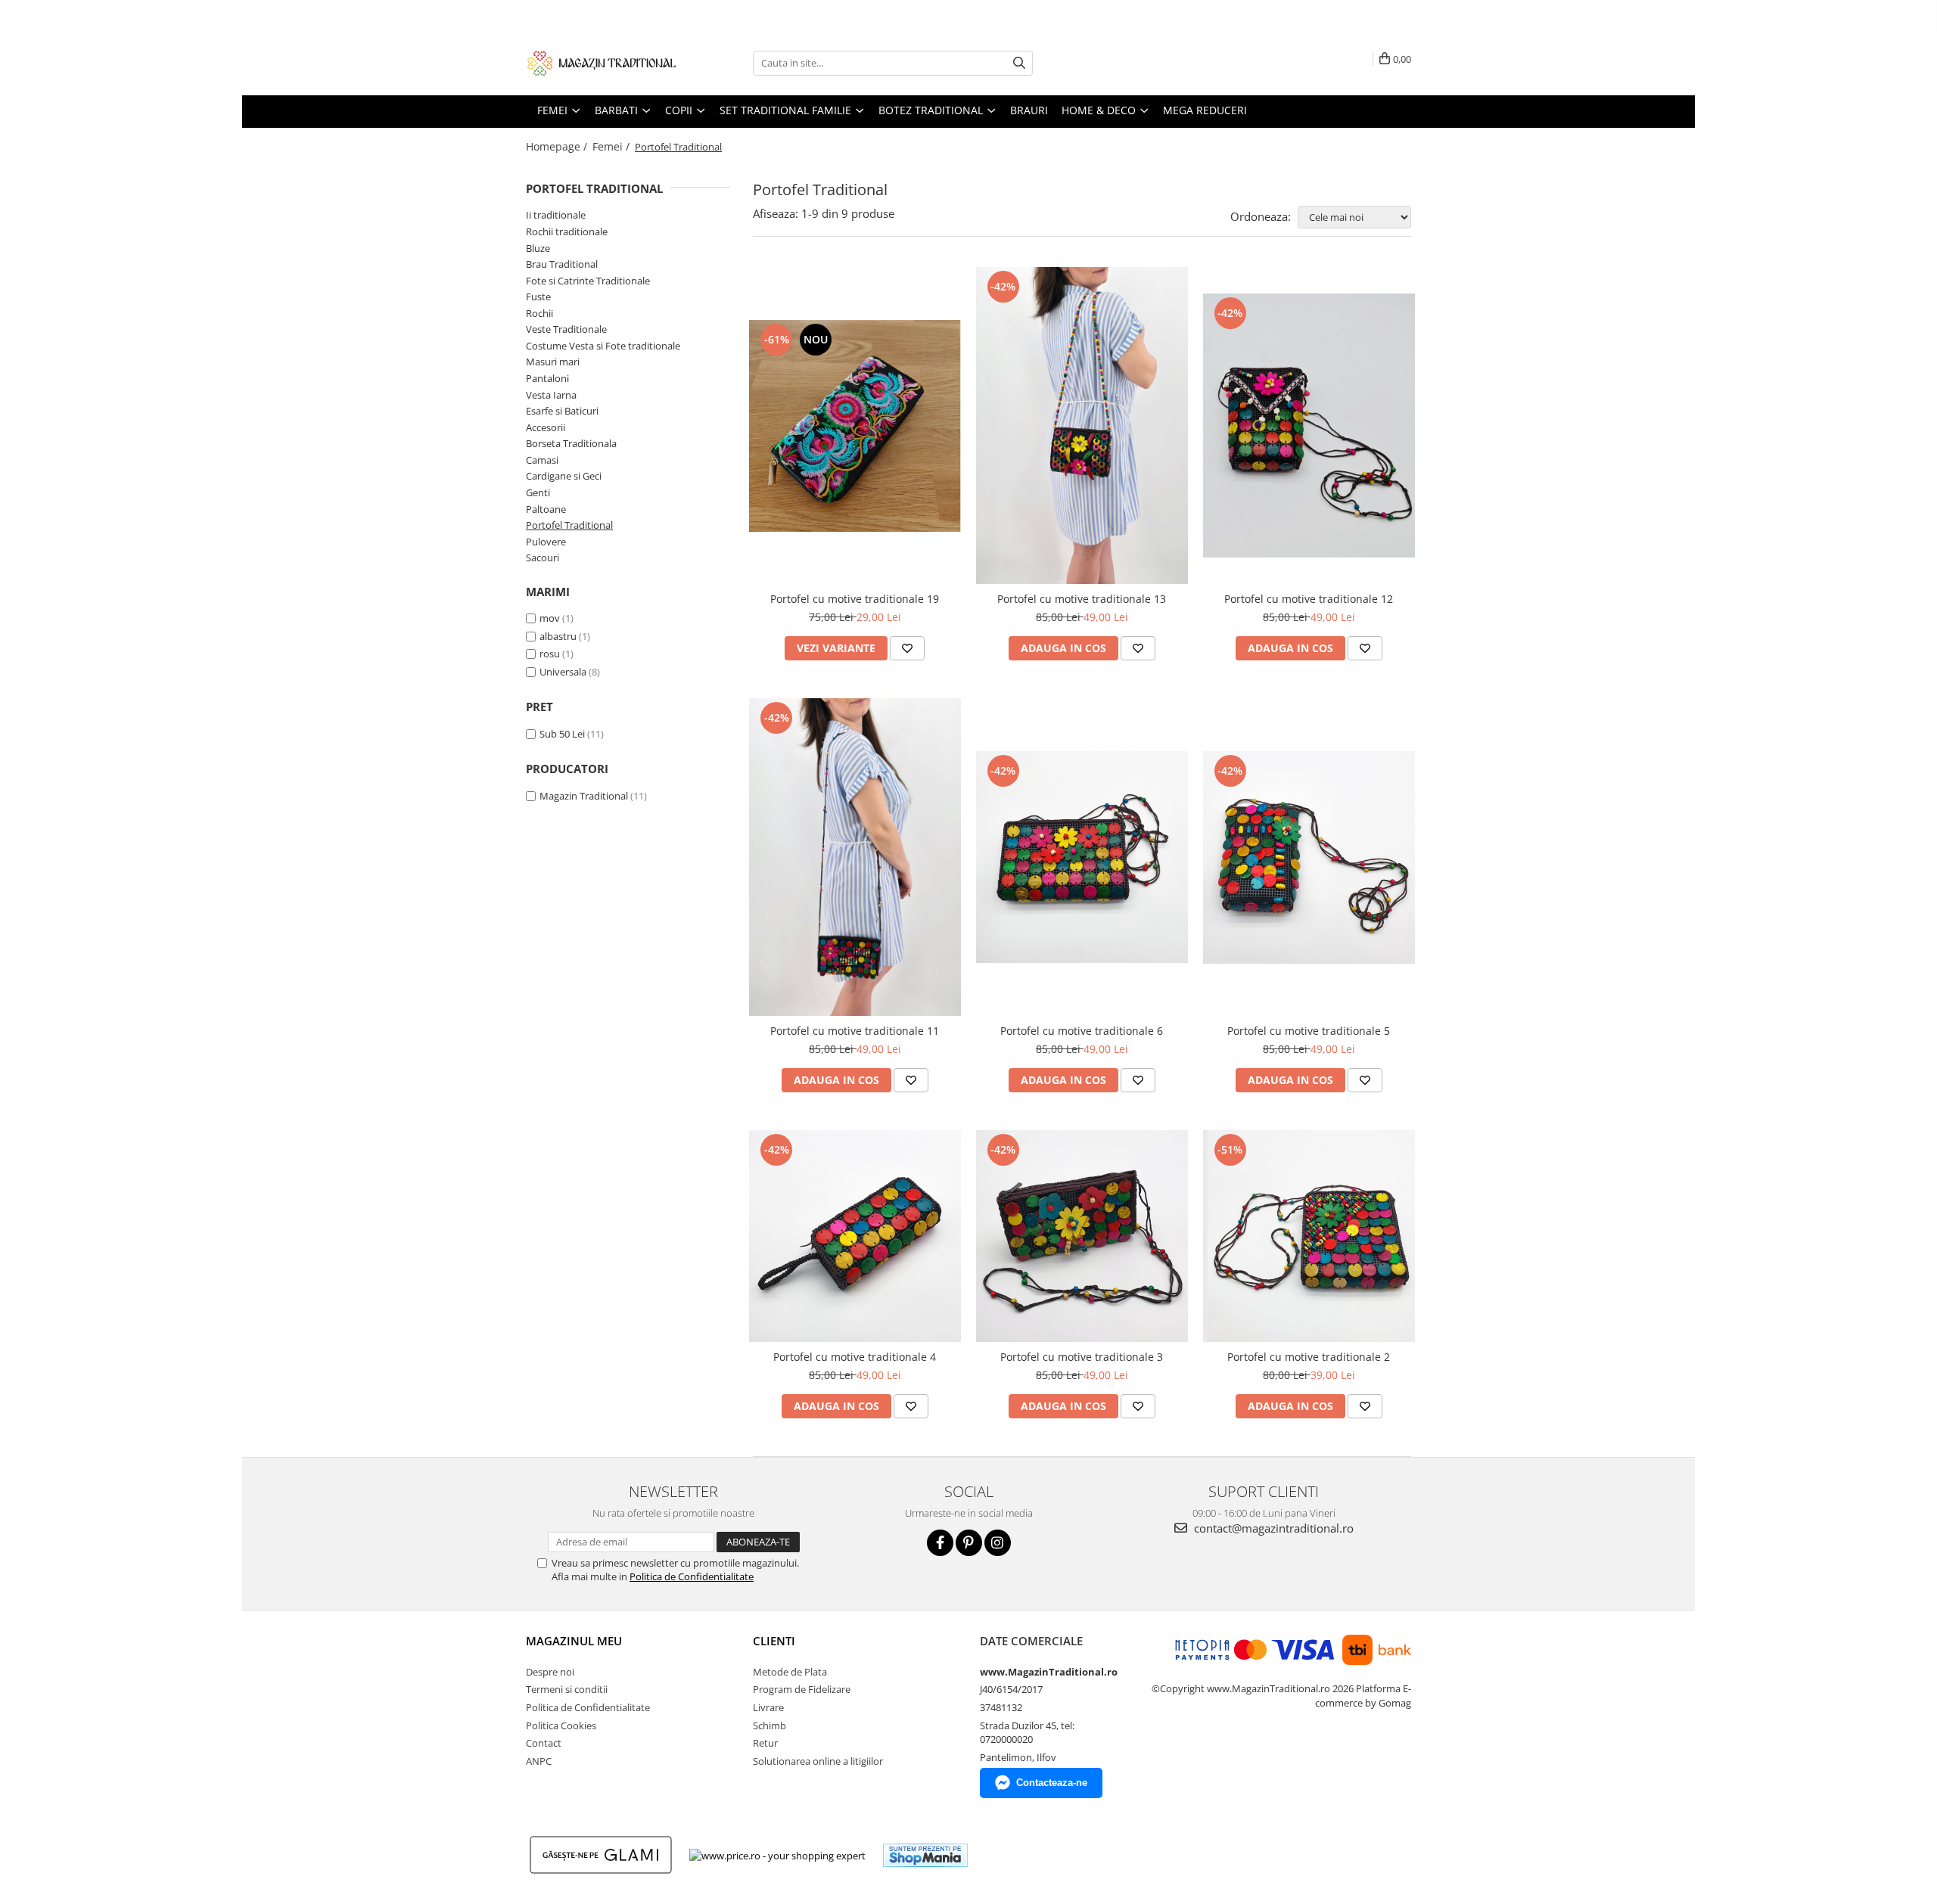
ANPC (539, 1761)
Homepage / (558, 146)
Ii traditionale (556, 215)
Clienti (774, 1641)
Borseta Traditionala (571, 443)
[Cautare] (1019, 63)
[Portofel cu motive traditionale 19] (855, 426)
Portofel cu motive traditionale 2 (1309, 1357)
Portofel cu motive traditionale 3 (1082, 1357)
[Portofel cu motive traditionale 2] (1309, 1236)
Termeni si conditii (567, 1689)
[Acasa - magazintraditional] (602, 63)
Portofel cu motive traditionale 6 (1082, 1031)
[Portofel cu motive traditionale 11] (855, 857)
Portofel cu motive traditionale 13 (1082, 599)
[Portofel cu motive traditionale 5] (1309, 857)
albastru (558, 636)
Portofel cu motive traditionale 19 (855, 599)
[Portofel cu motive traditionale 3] (1082, 1236)
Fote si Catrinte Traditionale (588, 281)
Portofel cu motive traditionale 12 (1309, 599)
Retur (765, 1743)
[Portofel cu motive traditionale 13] (1082, 426)
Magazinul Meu (574, 1641)
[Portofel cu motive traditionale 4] (855, 1236)
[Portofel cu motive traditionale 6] (1082, 857)
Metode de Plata (790, 1672)
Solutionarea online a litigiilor (818, 1761)
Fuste (538, 297)
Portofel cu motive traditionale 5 (1309, 1031)
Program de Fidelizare (802, 1689)
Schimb (770, 1725)
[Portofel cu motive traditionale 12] (1309, 426)
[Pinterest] (969, 1543)
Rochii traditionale (567, 231)
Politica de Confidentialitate (692, 1576)
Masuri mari (553, 362)
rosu (550, 654)
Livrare (768, 1707)
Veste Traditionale (566, 329)
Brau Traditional (562, 264)
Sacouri (543, 558)
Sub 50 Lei (562, 734)
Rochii (539, 313)
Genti (538, 492)
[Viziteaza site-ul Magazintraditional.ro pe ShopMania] (925, 1855)
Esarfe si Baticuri (562, 411)
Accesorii (546, 427)
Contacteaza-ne (1052, 1783)
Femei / (613, 146)
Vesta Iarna (551, 395)
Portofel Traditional (569, 525)
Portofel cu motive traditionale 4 (855, 1357)
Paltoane (546, 509)
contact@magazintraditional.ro (1272, 1528)
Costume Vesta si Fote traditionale (603, 346)
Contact (544, 1743)
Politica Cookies (561, 1725)
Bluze (538, 248)
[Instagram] (998, 1543)
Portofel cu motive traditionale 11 (855, 1031)
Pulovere (546, 542)
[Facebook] (940, 1543)
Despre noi (550, 1672)
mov (550, 618)
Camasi (542, 460)
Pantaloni (547, 378)
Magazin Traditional (584, 796)
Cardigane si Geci (564, 476)
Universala (563, 672)
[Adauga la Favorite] (907, 648)
